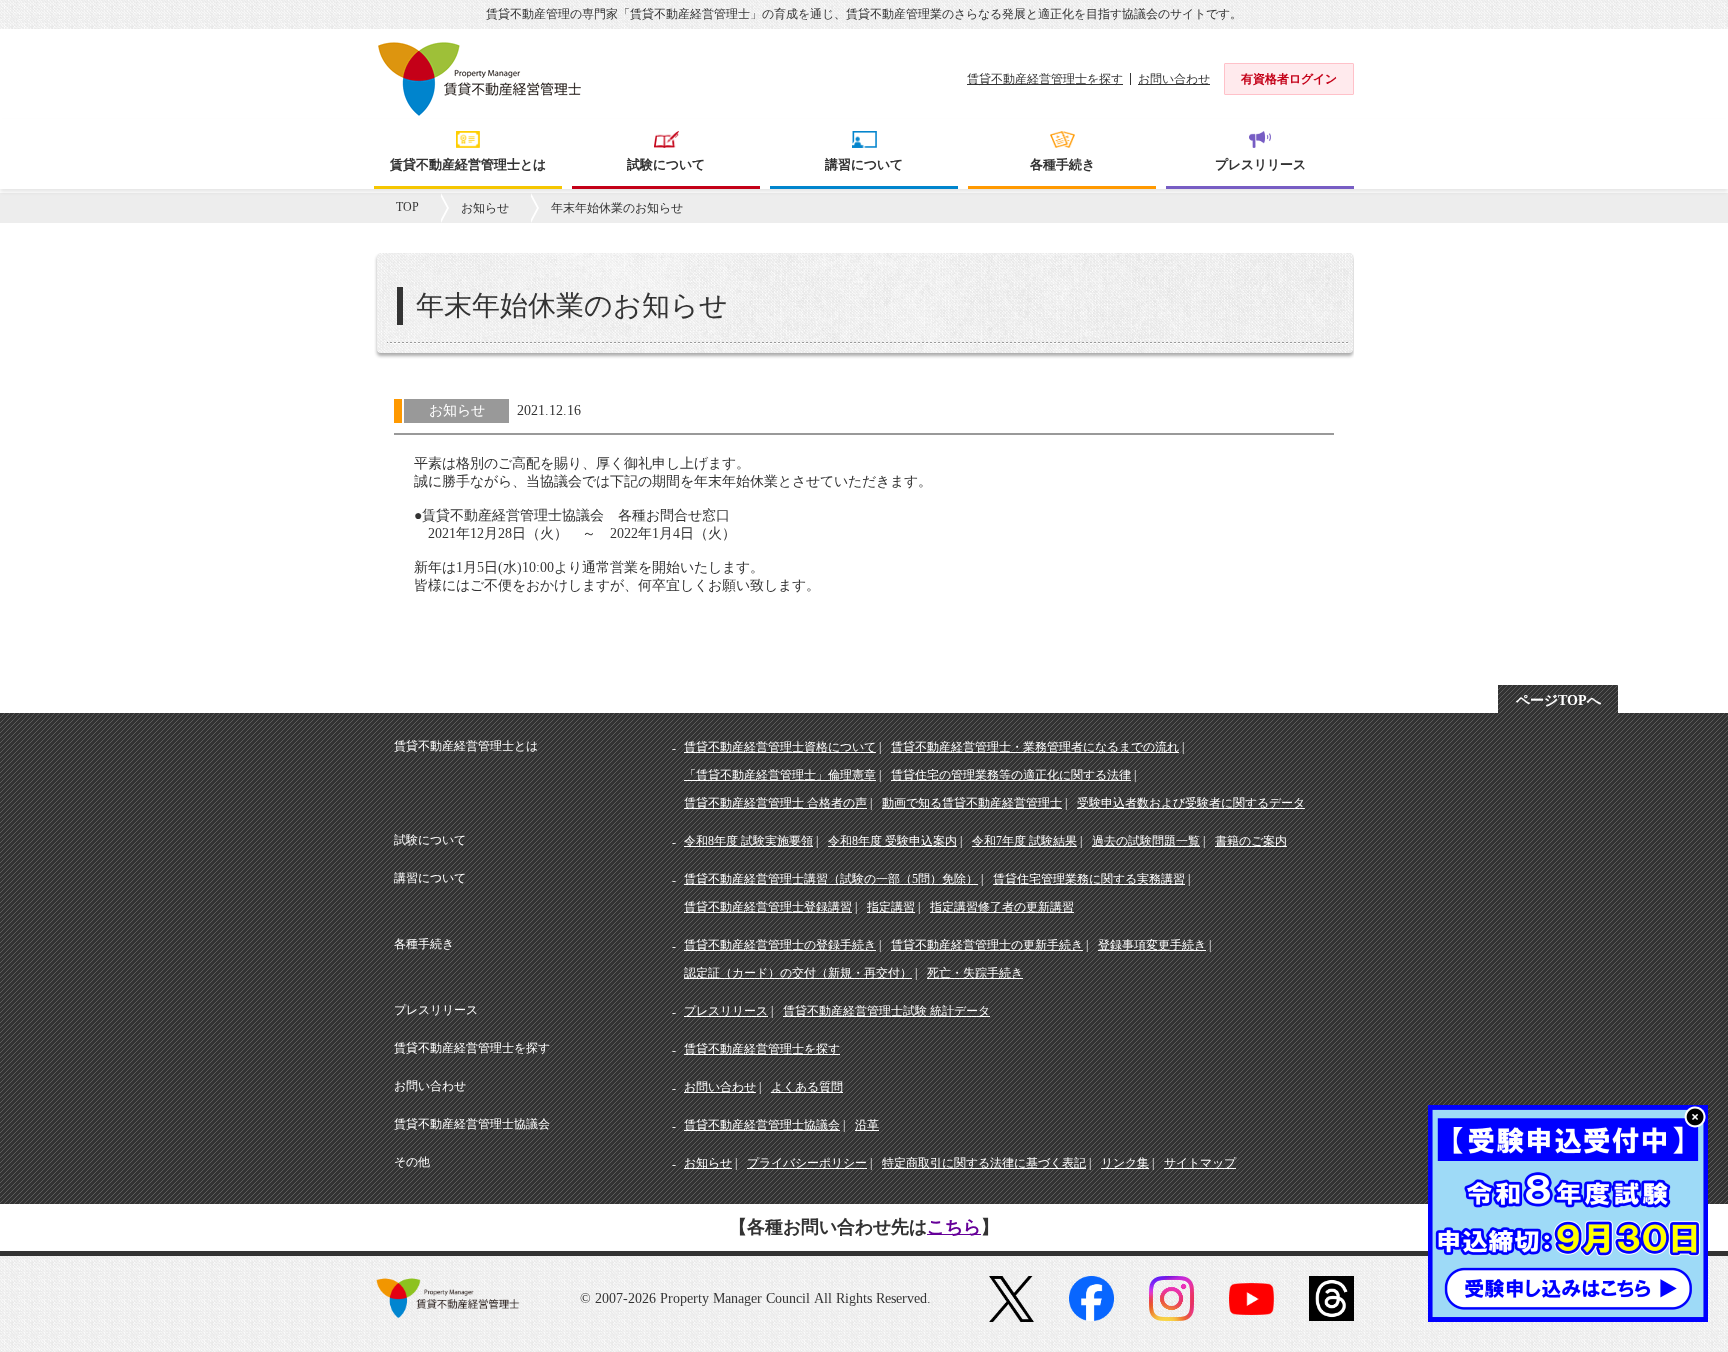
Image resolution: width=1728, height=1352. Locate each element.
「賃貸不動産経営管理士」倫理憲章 (780, 775)
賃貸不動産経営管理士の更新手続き (987, 945)
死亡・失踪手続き (975, 973)
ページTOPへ (1558, 700)
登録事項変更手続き (1152, 945)
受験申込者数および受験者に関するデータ (1191, 803)
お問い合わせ (1174, 79)
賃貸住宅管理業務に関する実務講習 (1089, 879)
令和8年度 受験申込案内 (892, 841)
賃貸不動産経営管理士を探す (1045, 79)
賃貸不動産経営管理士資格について (780, 747)
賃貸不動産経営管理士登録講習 (768, 907)
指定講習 (891, 907)
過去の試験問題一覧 (1146, 841)
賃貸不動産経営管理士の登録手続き (780, 945)
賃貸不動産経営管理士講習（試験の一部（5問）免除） (831, 879)
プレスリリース (726, 1011)
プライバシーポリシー (807, 1163)
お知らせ (485, 208)
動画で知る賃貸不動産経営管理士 (972, 803)
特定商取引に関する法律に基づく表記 (984, 1163)
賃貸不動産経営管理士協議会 (762, 1125)
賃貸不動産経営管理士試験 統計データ (886, 1011)
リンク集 (1125, 1163)
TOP (407, 207)
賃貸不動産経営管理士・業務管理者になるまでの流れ (1035, 747)
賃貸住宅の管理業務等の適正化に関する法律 (1011, 775)
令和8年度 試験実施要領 (748, 841)
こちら (954, 1227)
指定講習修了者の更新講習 (1002, 907)
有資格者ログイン (1289, 79)
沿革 (867, 1125)
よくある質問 (807, 1087)
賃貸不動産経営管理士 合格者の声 (775, 803)
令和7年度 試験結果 (1024, 841)
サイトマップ (1200, 1163)
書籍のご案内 (1251, 841)
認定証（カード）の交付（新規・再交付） (798, 973)
